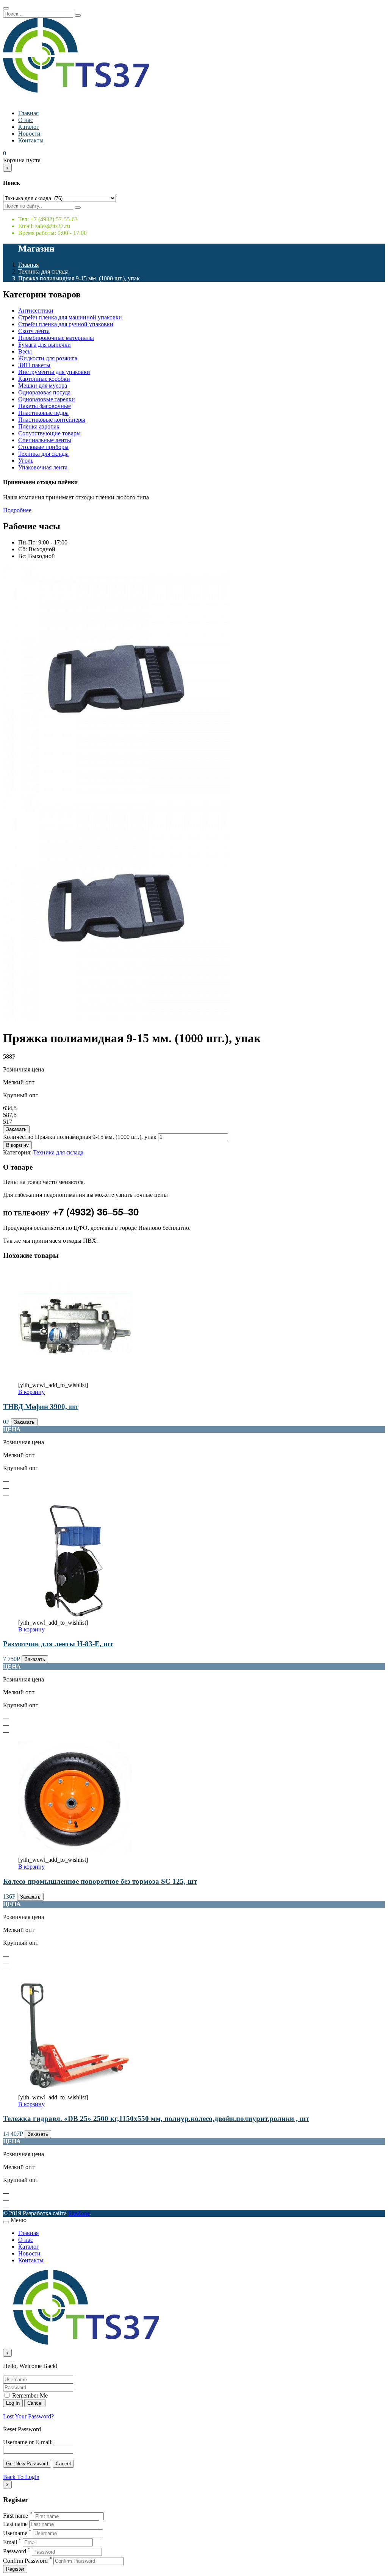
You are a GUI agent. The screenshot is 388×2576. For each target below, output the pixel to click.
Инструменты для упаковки (54, 372)
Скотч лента (34, 331)
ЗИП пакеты (34, 365)
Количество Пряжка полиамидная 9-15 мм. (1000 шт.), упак (80, 1137)
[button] (5, 153)
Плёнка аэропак (39, 426)
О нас (26, 120)
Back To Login (21, 2477)
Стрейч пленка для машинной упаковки (70, 317)
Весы (25, 351)
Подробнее (17, 510)
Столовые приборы (43, 447)
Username (15, 2533)
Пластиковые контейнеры (52, 420)
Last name (15, 2524)
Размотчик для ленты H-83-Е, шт (58, 1644)
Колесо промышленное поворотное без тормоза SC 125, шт (100, 1881)
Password (15, 2552)
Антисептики (36, 310)
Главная (28, 113)
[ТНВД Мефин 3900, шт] (75, 1378)
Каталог (29, 127)
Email (10, 2542)
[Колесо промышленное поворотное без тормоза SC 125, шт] (75, 1853)
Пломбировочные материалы (56, 338)
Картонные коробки (44, 379)
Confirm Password (25, 2561)
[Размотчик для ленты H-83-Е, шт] (75, 1616)
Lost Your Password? (28, 2416)
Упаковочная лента (43, 467)
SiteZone (79, 2213)
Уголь (26, 461)
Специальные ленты (45, 440)
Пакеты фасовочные (45, 406)
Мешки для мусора (43, 386)
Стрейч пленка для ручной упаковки (66, 324)
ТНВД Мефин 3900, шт (41, 1407)
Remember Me (29, 2395)
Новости (29, 134)
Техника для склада (43, 271)
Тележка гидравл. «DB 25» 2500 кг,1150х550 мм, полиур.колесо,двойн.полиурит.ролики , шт (156, 2119)
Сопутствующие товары (49, 433)
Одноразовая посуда (44, 392)
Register (15, 2569)
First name (16, 2516)
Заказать (16, 1129)
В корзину (17, 1145)
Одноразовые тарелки (47, 399)
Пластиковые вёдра (43, 413)
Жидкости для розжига (48, 358)
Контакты (31, 140)
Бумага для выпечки (45, 345)
